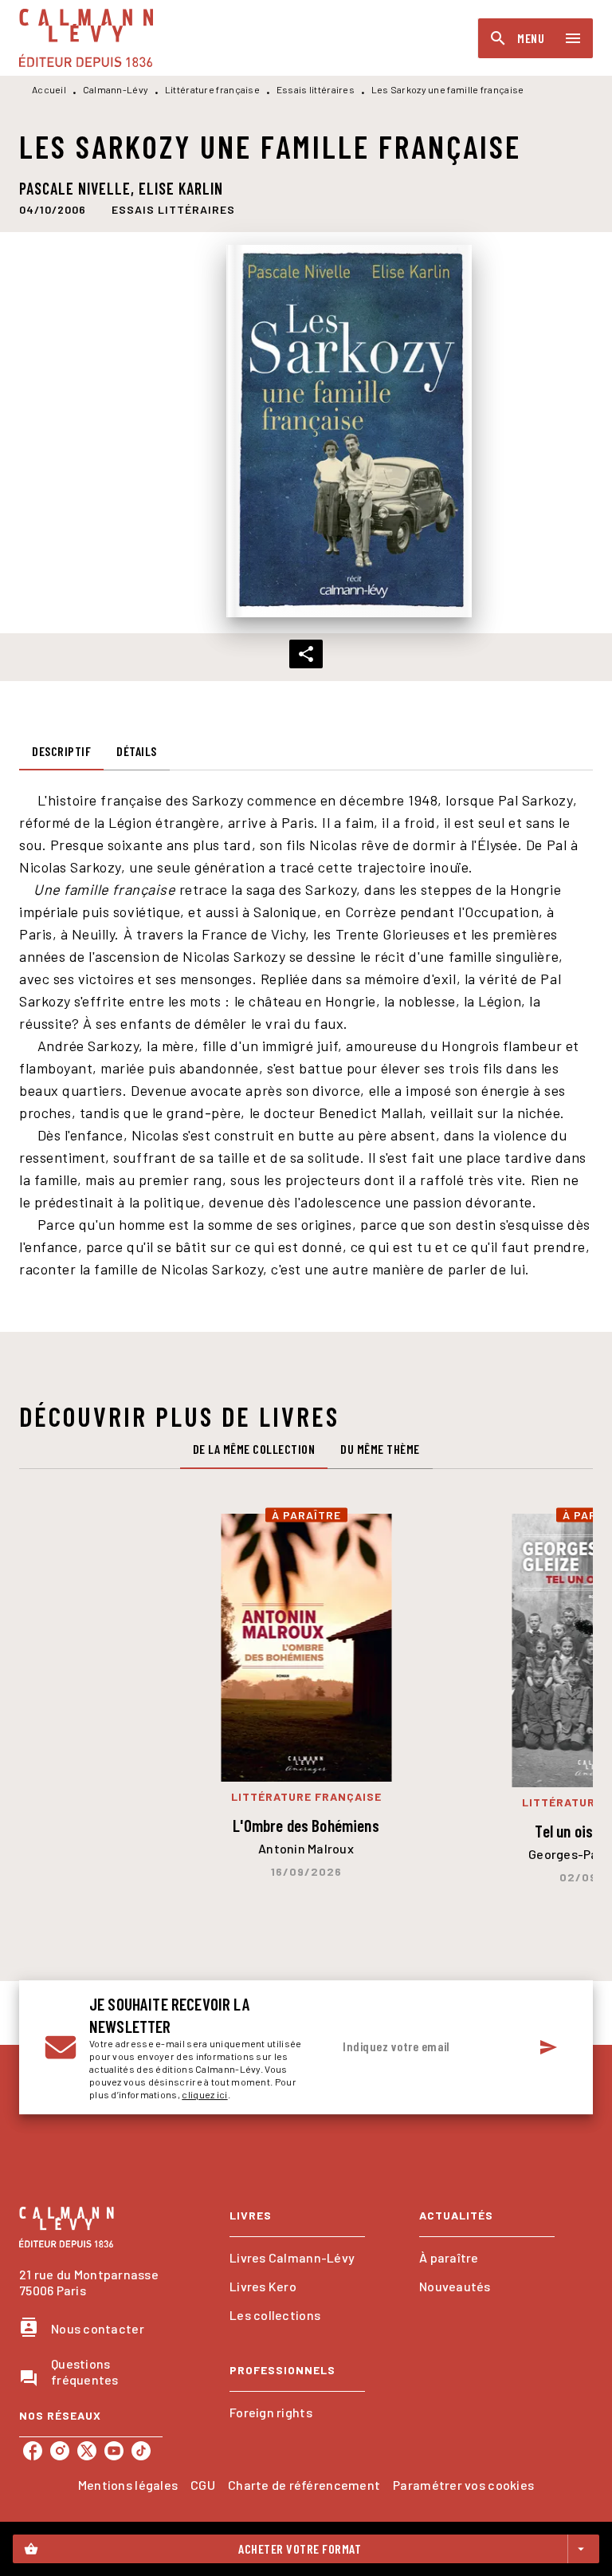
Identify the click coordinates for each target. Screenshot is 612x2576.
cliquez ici (204, 2094)
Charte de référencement (304, 2485)
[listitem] (33, 2451)
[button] (173, 209)
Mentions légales (128, 2485)
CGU (203, 2485)
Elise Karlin (181, 188)
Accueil (49, 89)
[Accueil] (86, 38)
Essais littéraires (316, 89)
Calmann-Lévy (116, 89)
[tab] (61, 751)
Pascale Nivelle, (79, 188)
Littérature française (212, 89)
